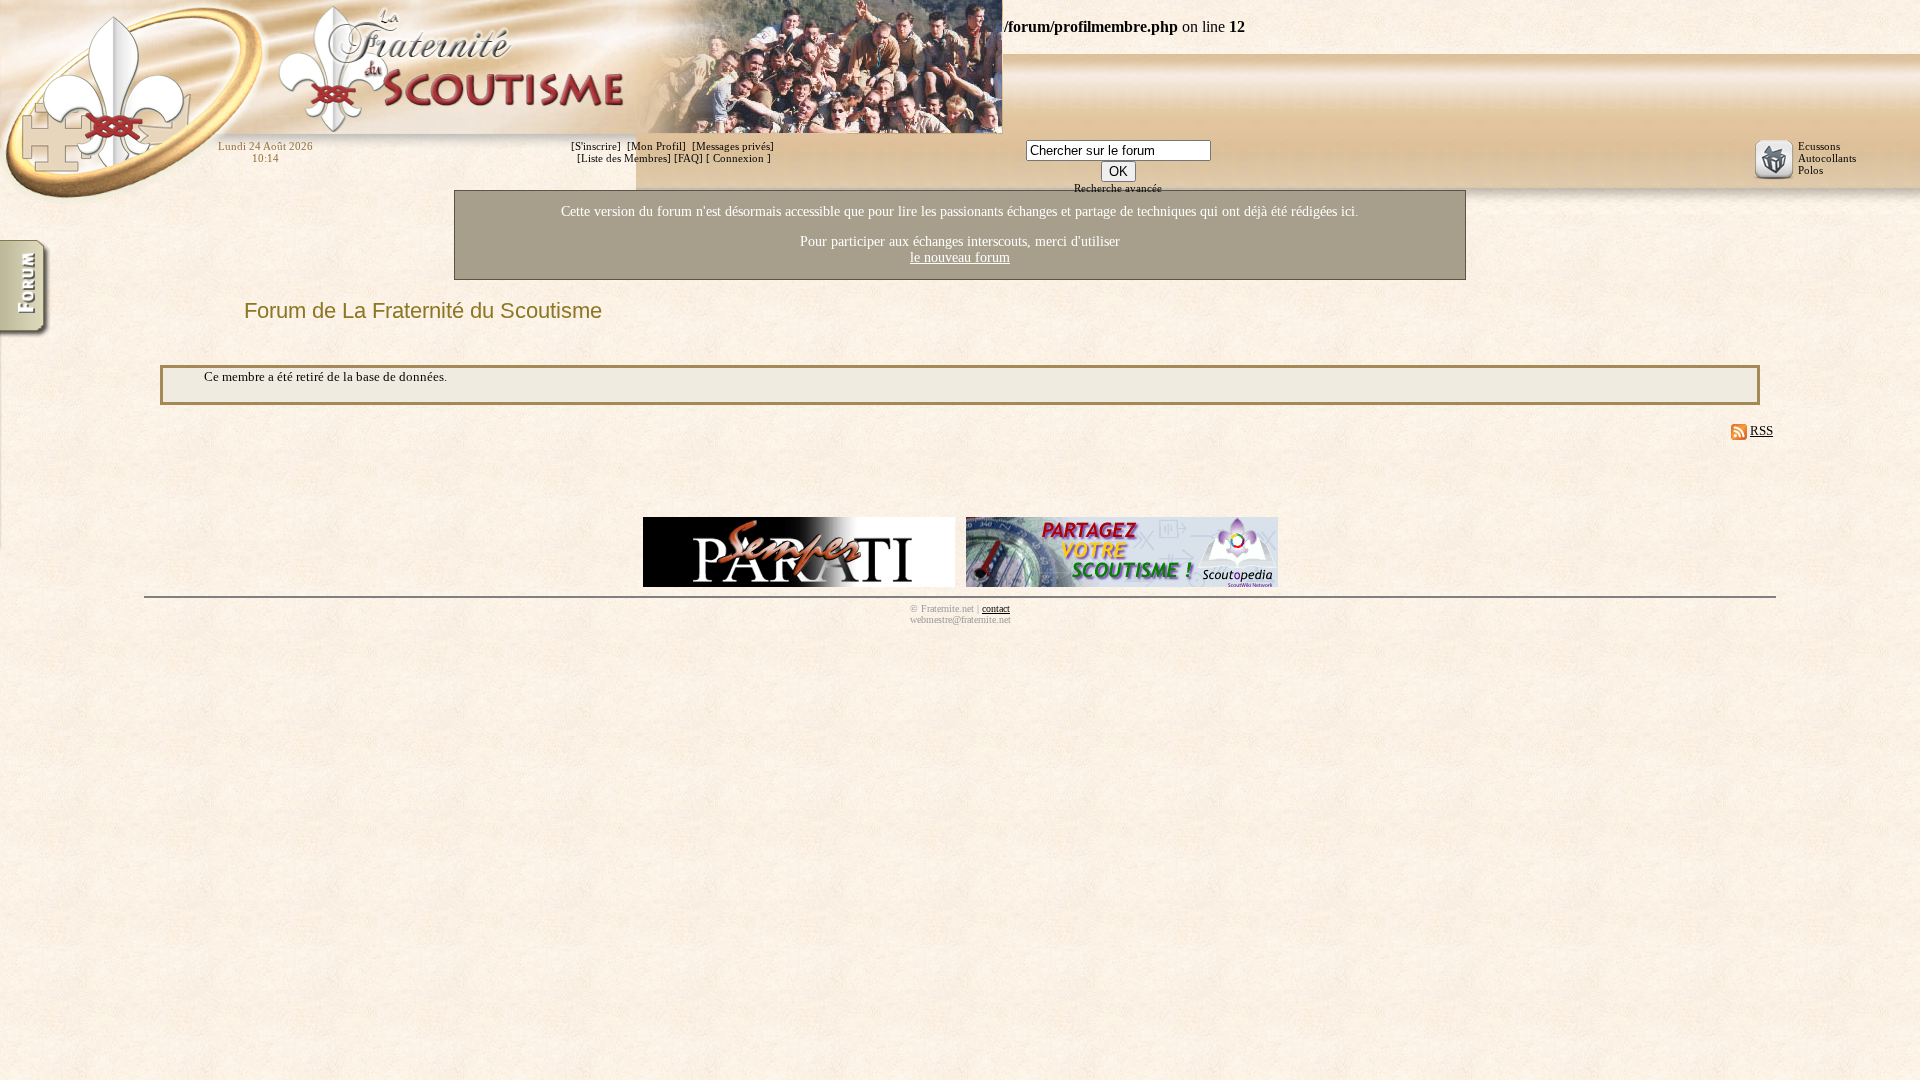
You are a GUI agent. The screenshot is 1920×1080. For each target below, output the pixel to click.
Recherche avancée (1118, 188)
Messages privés (733, 146)
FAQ (688, 158)
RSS (1761, 430)
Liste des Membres (624, 158)
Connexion (738, 158)
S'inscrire (596, 146)
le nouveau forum (960, 257)
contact (996, 608)
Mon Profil (656, 146)
